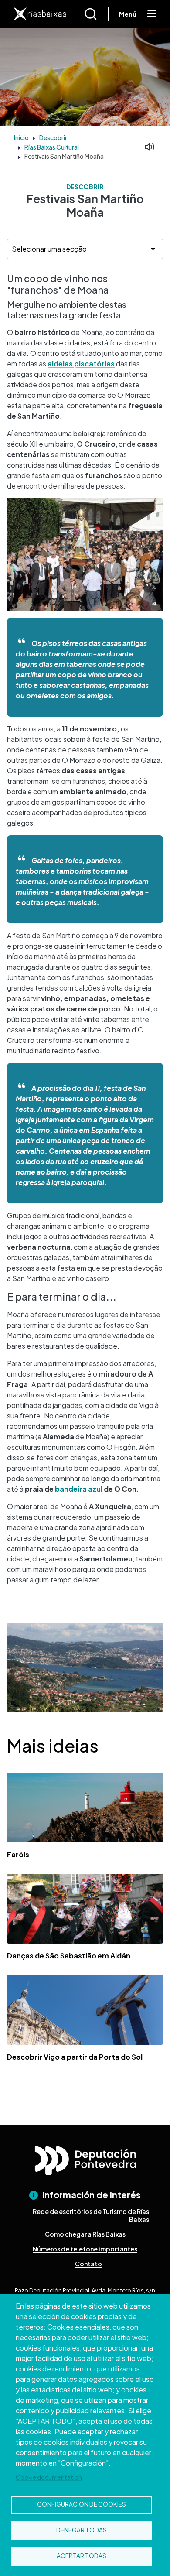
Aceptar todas (82, 2556)
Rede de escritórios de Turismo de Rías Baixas (91, 2215)
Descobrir (53, 137)
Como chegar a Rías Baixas (85, 2234)
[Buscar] (96, 14)
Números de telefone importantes (85, 2249)
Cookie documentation (49, 2477)
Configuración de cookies (82, 2504)
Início (21, 137)
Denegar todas (82, 2530)
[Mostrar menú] (152, 14)
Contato (88, 2264)
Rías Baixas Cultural (52, 147)
